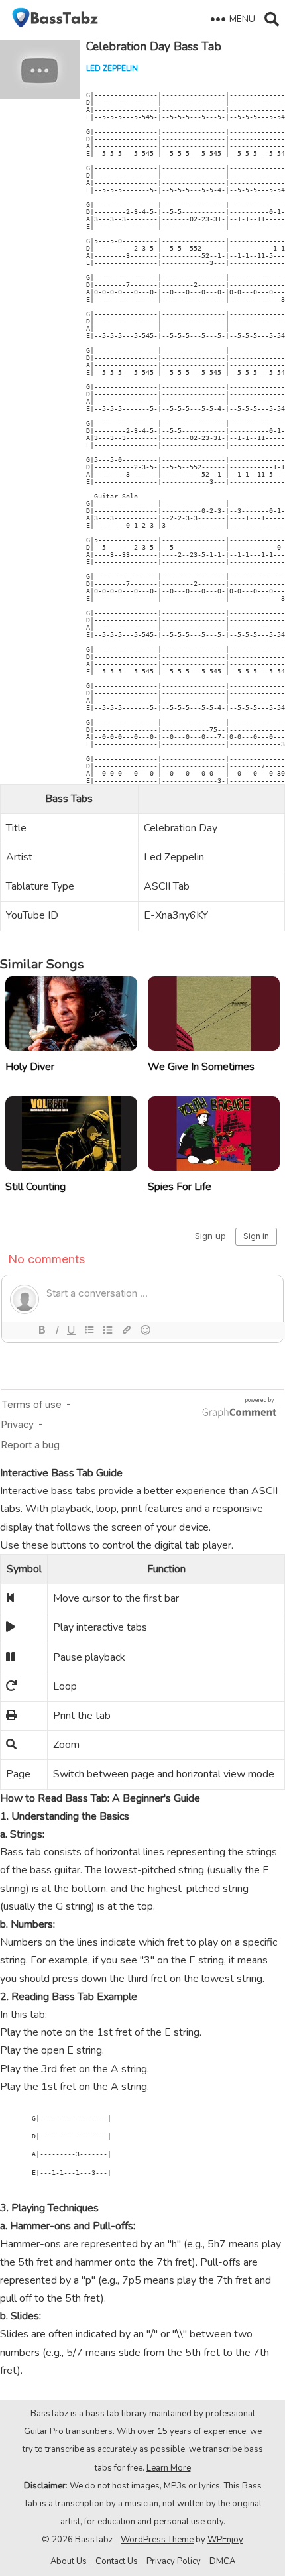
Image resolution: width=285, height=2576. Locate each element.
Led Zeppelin (112, 68)
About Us (69, 2561)
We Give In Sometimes (201, 1067)
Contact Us (117, 2561)
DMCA (222, 2561)
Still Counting (35, 1187)
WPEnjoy (225, 2540)
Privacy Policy (174, 2561)
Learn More (169, 2468)
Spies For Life (180, 1187)
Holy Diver (30, 1067)
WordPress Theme (157, 2540)
